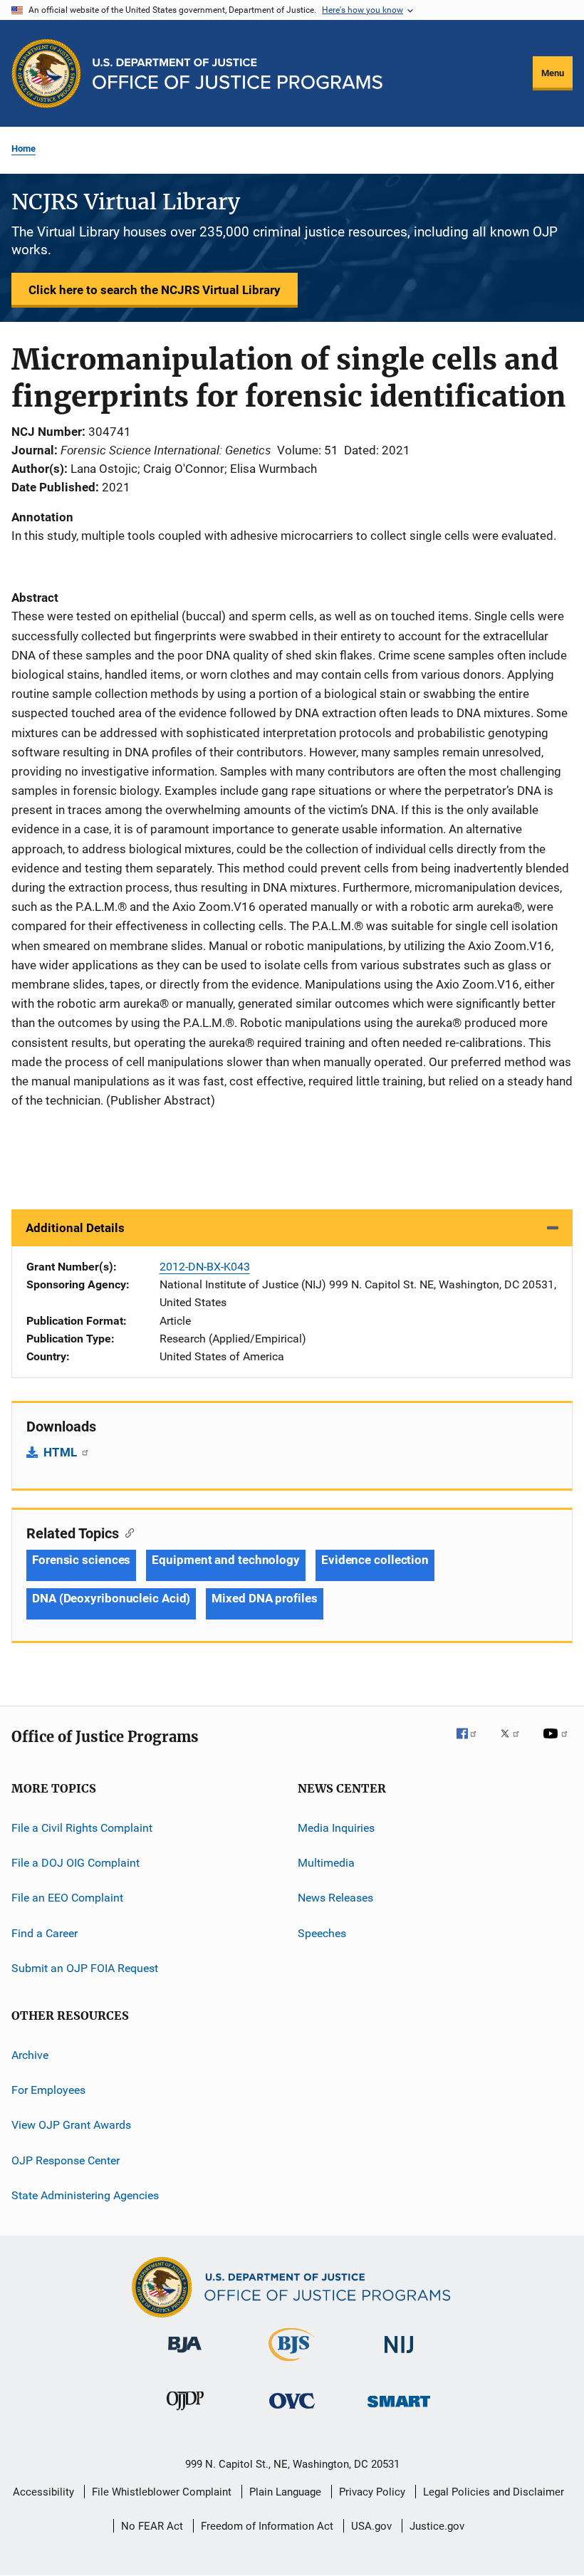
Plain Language (285, 2492)
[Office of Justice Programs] (46, 73)
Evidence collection (375, 1560)
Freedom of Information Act (267, 2526)
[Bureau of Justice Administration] (185, 2355)
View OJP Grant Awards (71, 2125)
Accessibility (43, 2492)
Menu (553, 73)
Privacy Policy (372, 2492)
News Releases (335, 1898)
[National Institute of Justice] (399, 2356)
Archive (30, 2054)
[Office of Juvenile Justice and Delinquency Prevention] (185, 2413)
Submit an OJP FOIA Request (85, 1968)
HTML (62, 1452)
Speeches (322, 1933)
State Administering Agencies (85, 2195)
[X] (515, 1743)
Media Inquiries (336, 1828)
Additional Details (75, 1228)
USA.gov (371, 2526)
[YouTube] (558, 1743)
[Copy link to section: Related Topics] (126, 1532)
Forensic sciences (81, 1560)
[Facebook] (472, 1743)
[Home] (238, 74)
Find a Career (45, 1933)
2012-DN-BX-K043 (205, 1267)
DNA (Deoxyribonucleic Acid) (111, 1598)
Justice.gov (437, 2526)
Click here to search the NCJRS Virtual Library (155, 290)
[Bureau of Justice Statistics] (292, 2364)
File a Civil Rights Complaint (82, 1828)
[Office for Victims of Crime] (292, 2411)
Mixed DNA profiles (264, 1598)
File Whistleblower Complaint (162, 2492)
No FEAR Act (152, 2526)
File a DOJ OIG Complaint (75, 1863)
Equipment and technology (226, 1560)
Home (24, 148)
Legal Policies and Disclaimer (494, 2492)
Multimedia (326, 1863)
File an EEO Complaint (67, 1898)
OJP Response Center (66, 2160)
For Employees (48, 2090)
